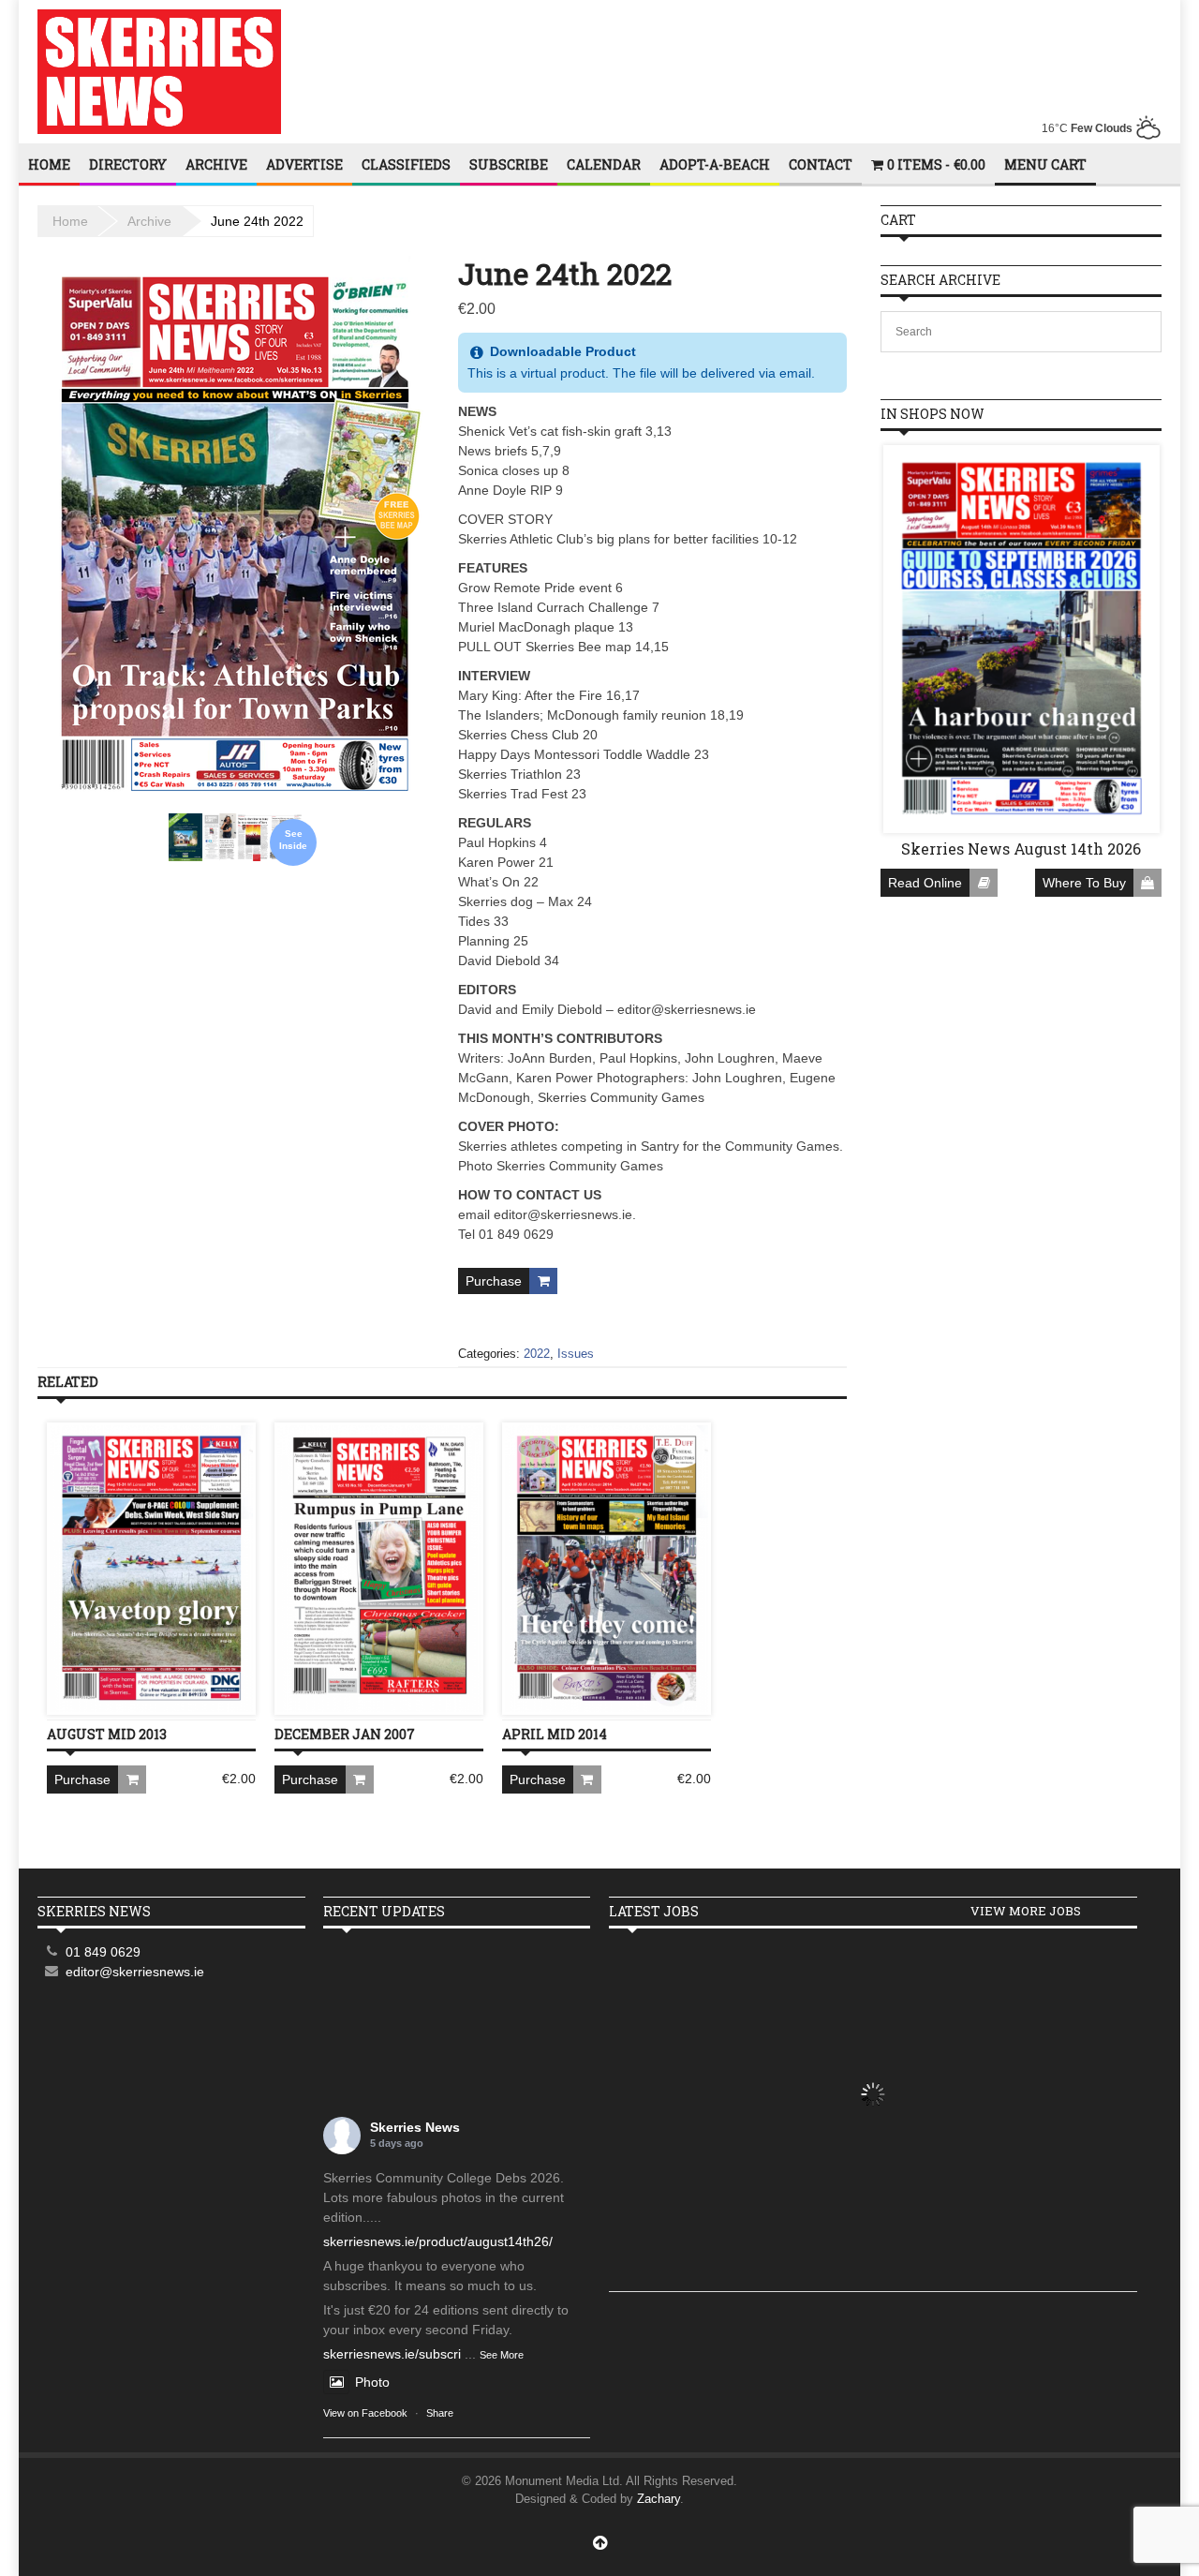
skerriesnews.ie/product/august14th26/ (438, 2241)
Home (49, 164)
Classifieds (406, 164)
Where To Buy (1084, 883)
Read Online (925, 883)
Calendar (604, 164)
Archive (216, 164)
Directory (128, 164)
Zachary (659, 2499)
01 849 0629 (103, 1952)
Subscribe (509, 164)
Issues (576, 1354)
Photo (372, 2382)
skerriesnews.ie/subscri (392, 2354)
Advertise (304, 164)
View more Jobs (1026, 1911)
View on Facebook (365, 2413)
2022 (537, 1354)
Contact (821, 164)
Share (440, 2413)
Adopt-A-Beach (715, 164)
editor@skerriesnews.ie (135, 1972)
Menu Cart (1045, 164)
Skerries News (415, 2127)
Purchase (494, 1281)
